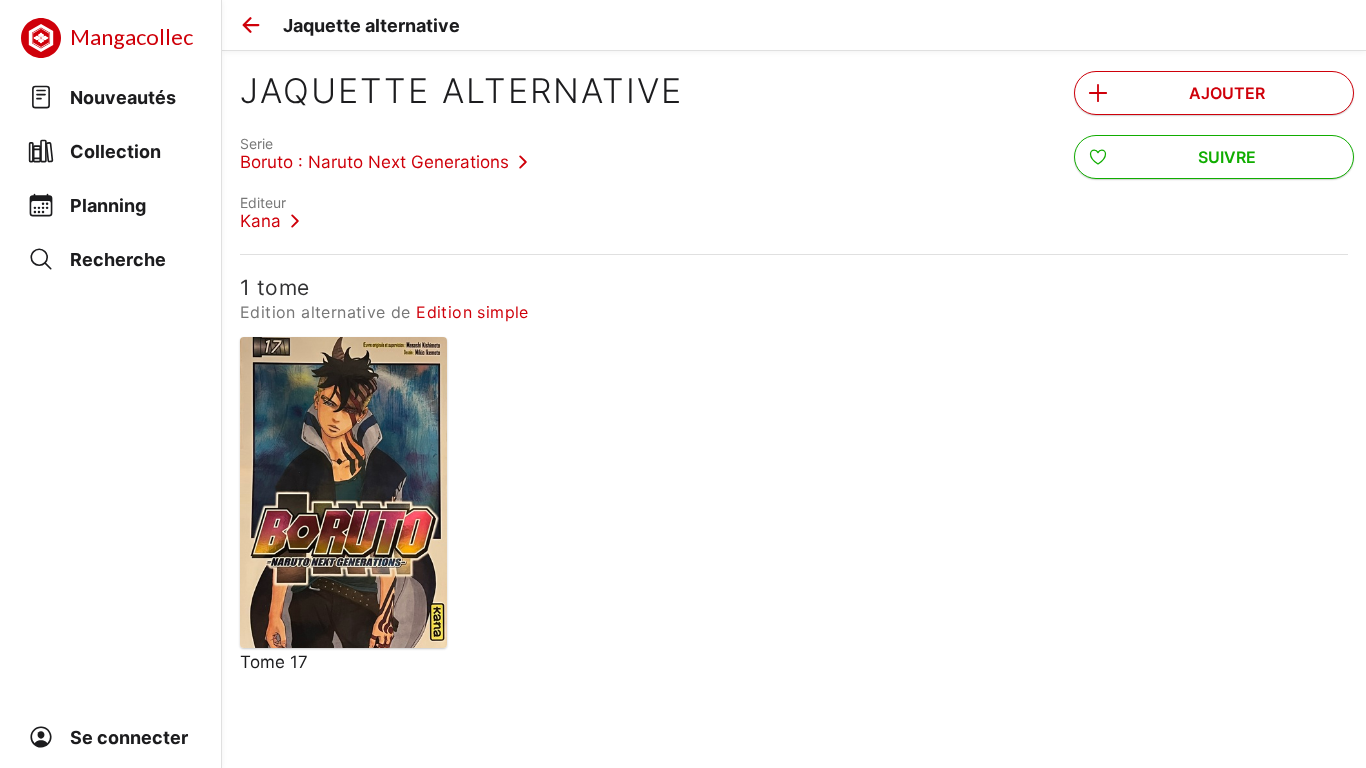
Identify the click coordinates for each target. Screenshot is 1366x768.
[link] (384, 153)
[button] (251, 25)
